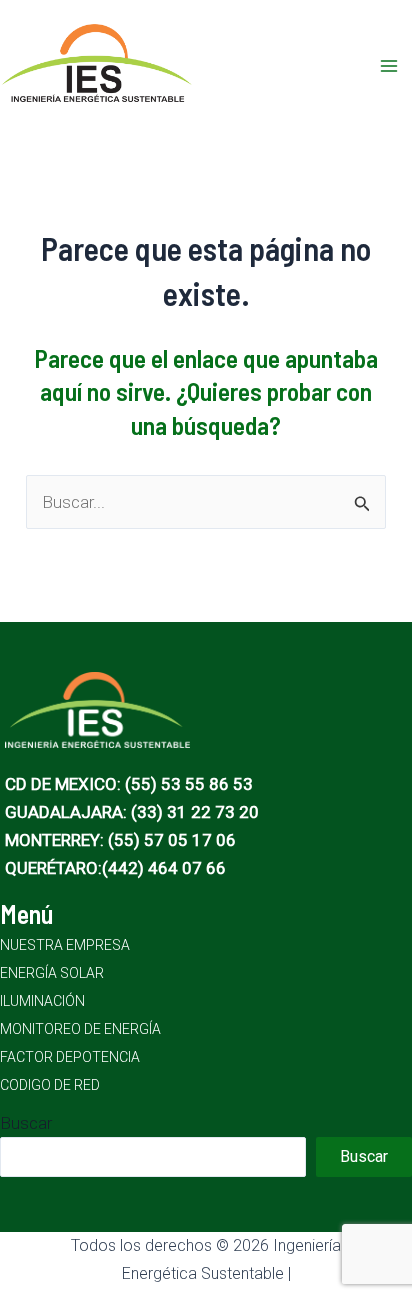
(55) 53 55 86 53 (189, 784)
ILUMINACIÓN (42, 1001)
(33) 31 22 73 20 (195, 812)
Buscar (26, 1123)
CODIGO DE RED (50, 1085)
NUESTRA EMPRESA (65, 945)
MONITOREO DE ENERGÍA (80, 1029)
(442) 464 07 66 (164, 868)
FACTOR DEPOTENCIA (70, 1057)
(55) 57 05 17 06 (172, 840)
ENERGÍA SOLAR (52, 973)
